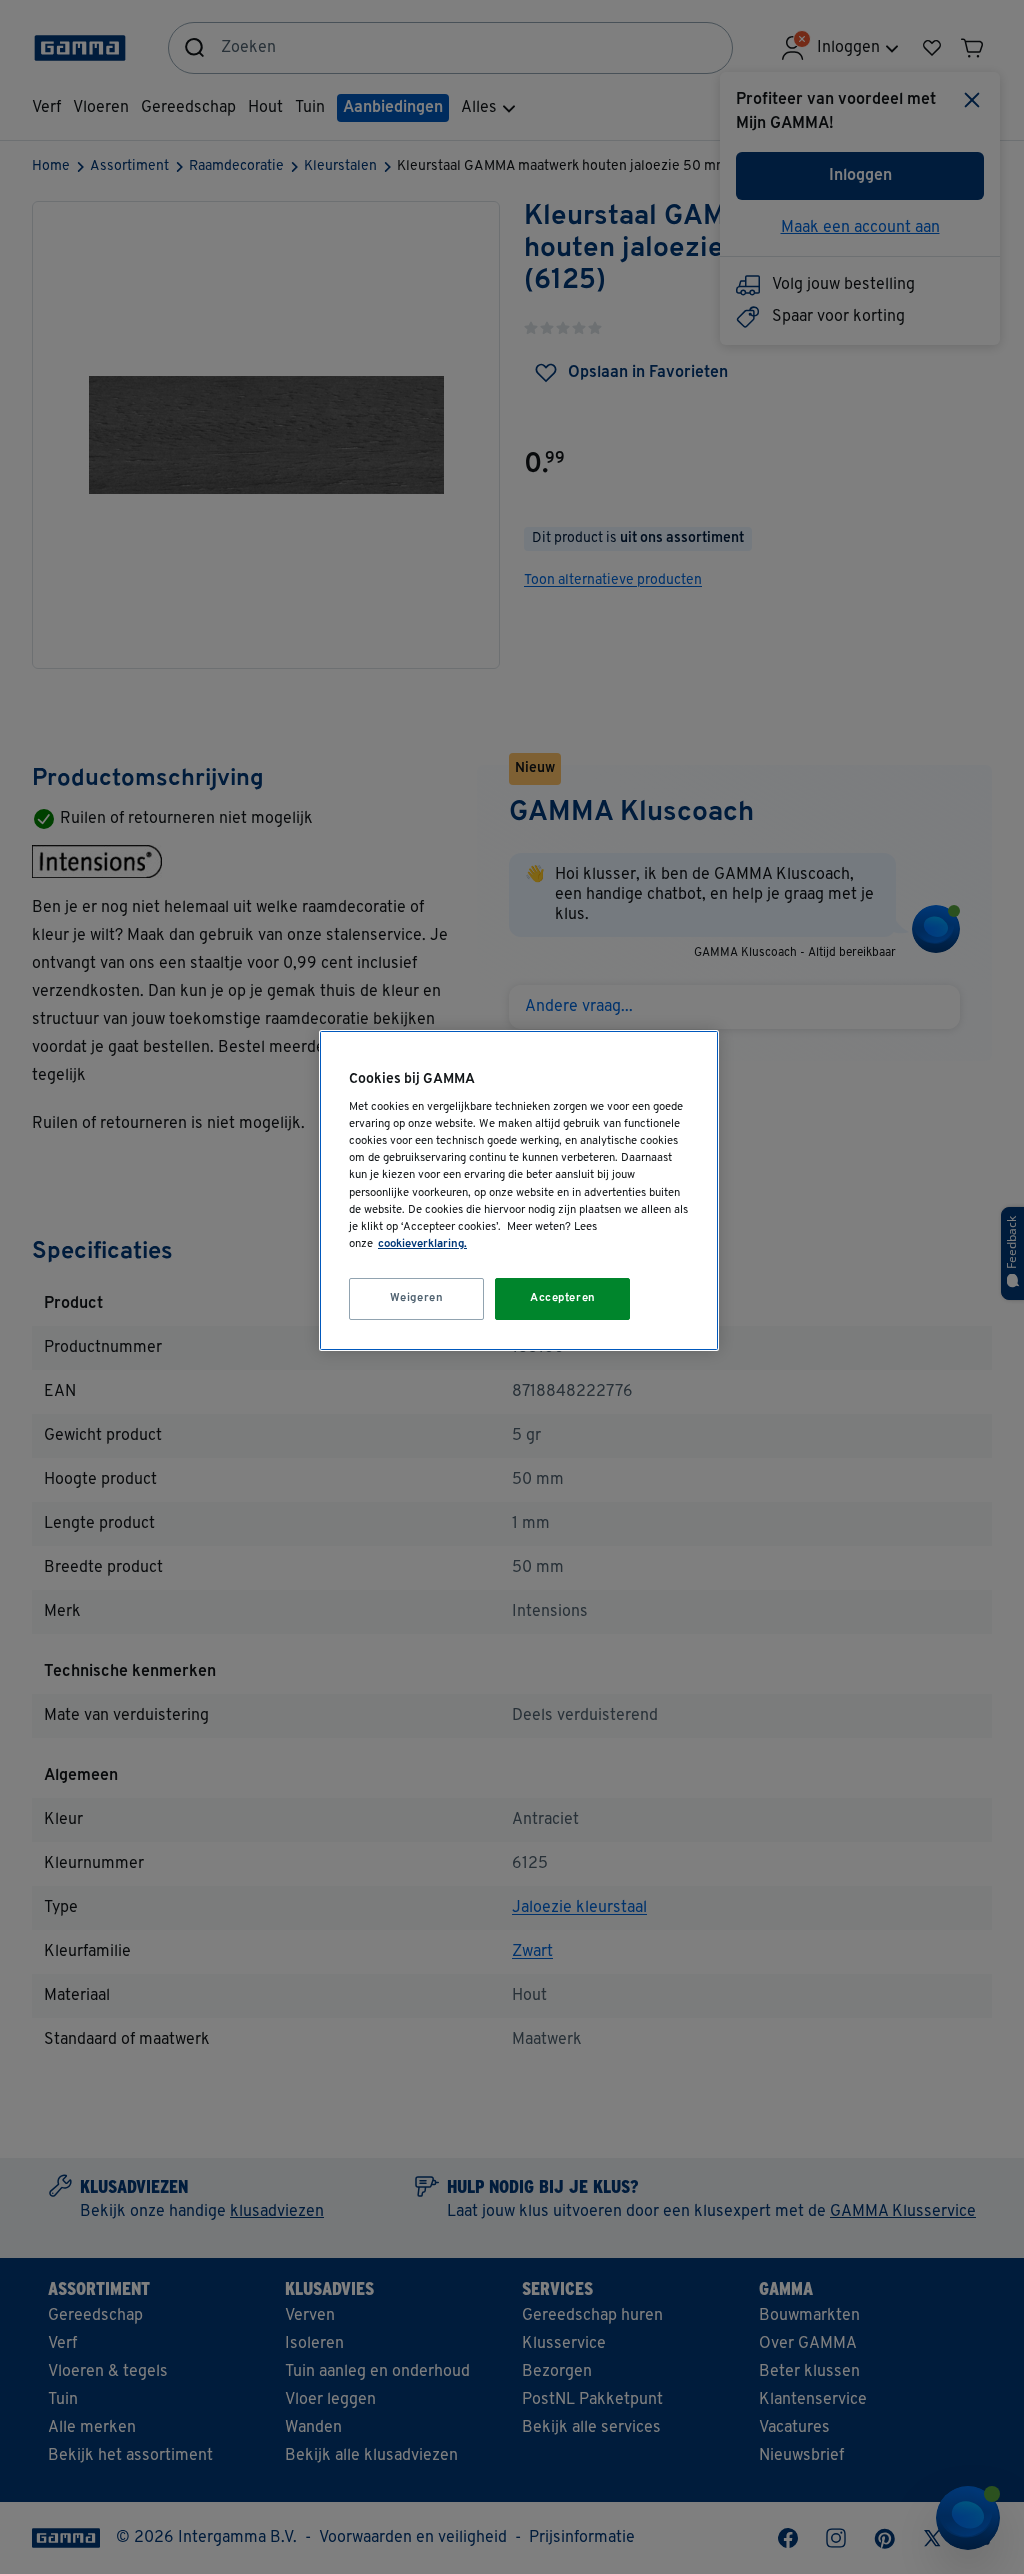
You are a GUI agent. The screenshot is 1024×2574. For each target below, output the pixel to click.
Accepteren (563, 1298)
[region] (519, 1190)
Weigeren (417, 1298)
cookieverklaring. (422, 1244)
